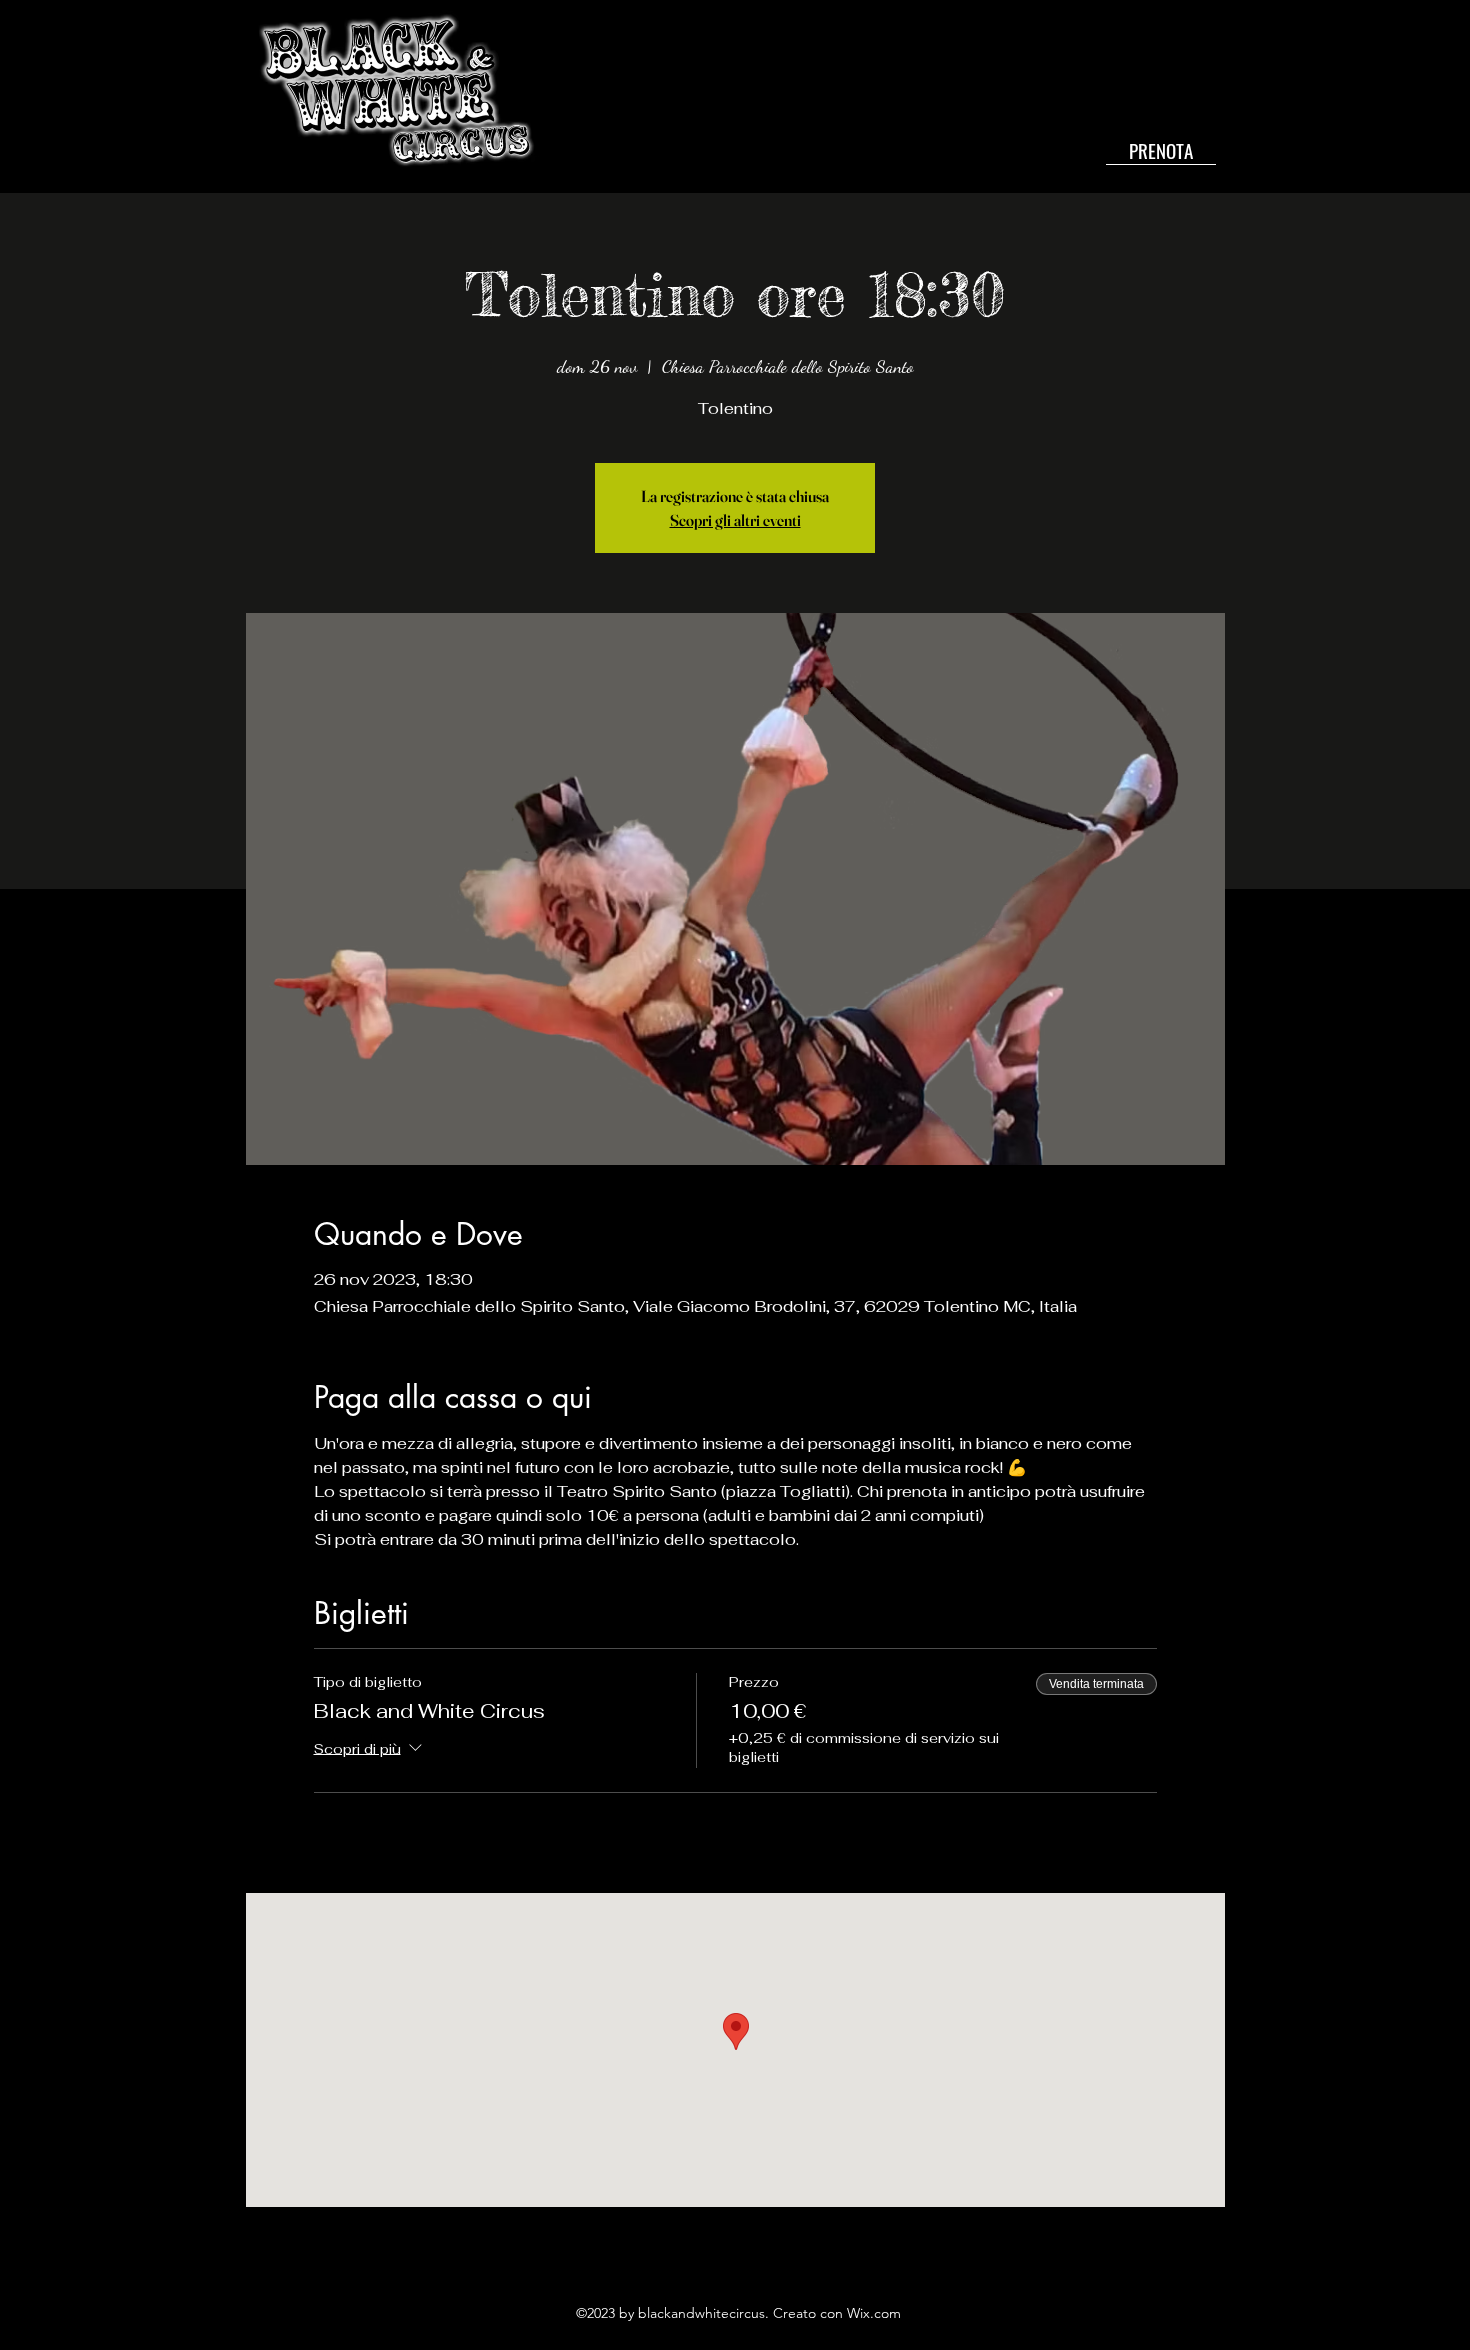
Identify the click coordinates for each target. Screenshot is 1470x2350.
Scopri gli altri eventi (735, 520)
